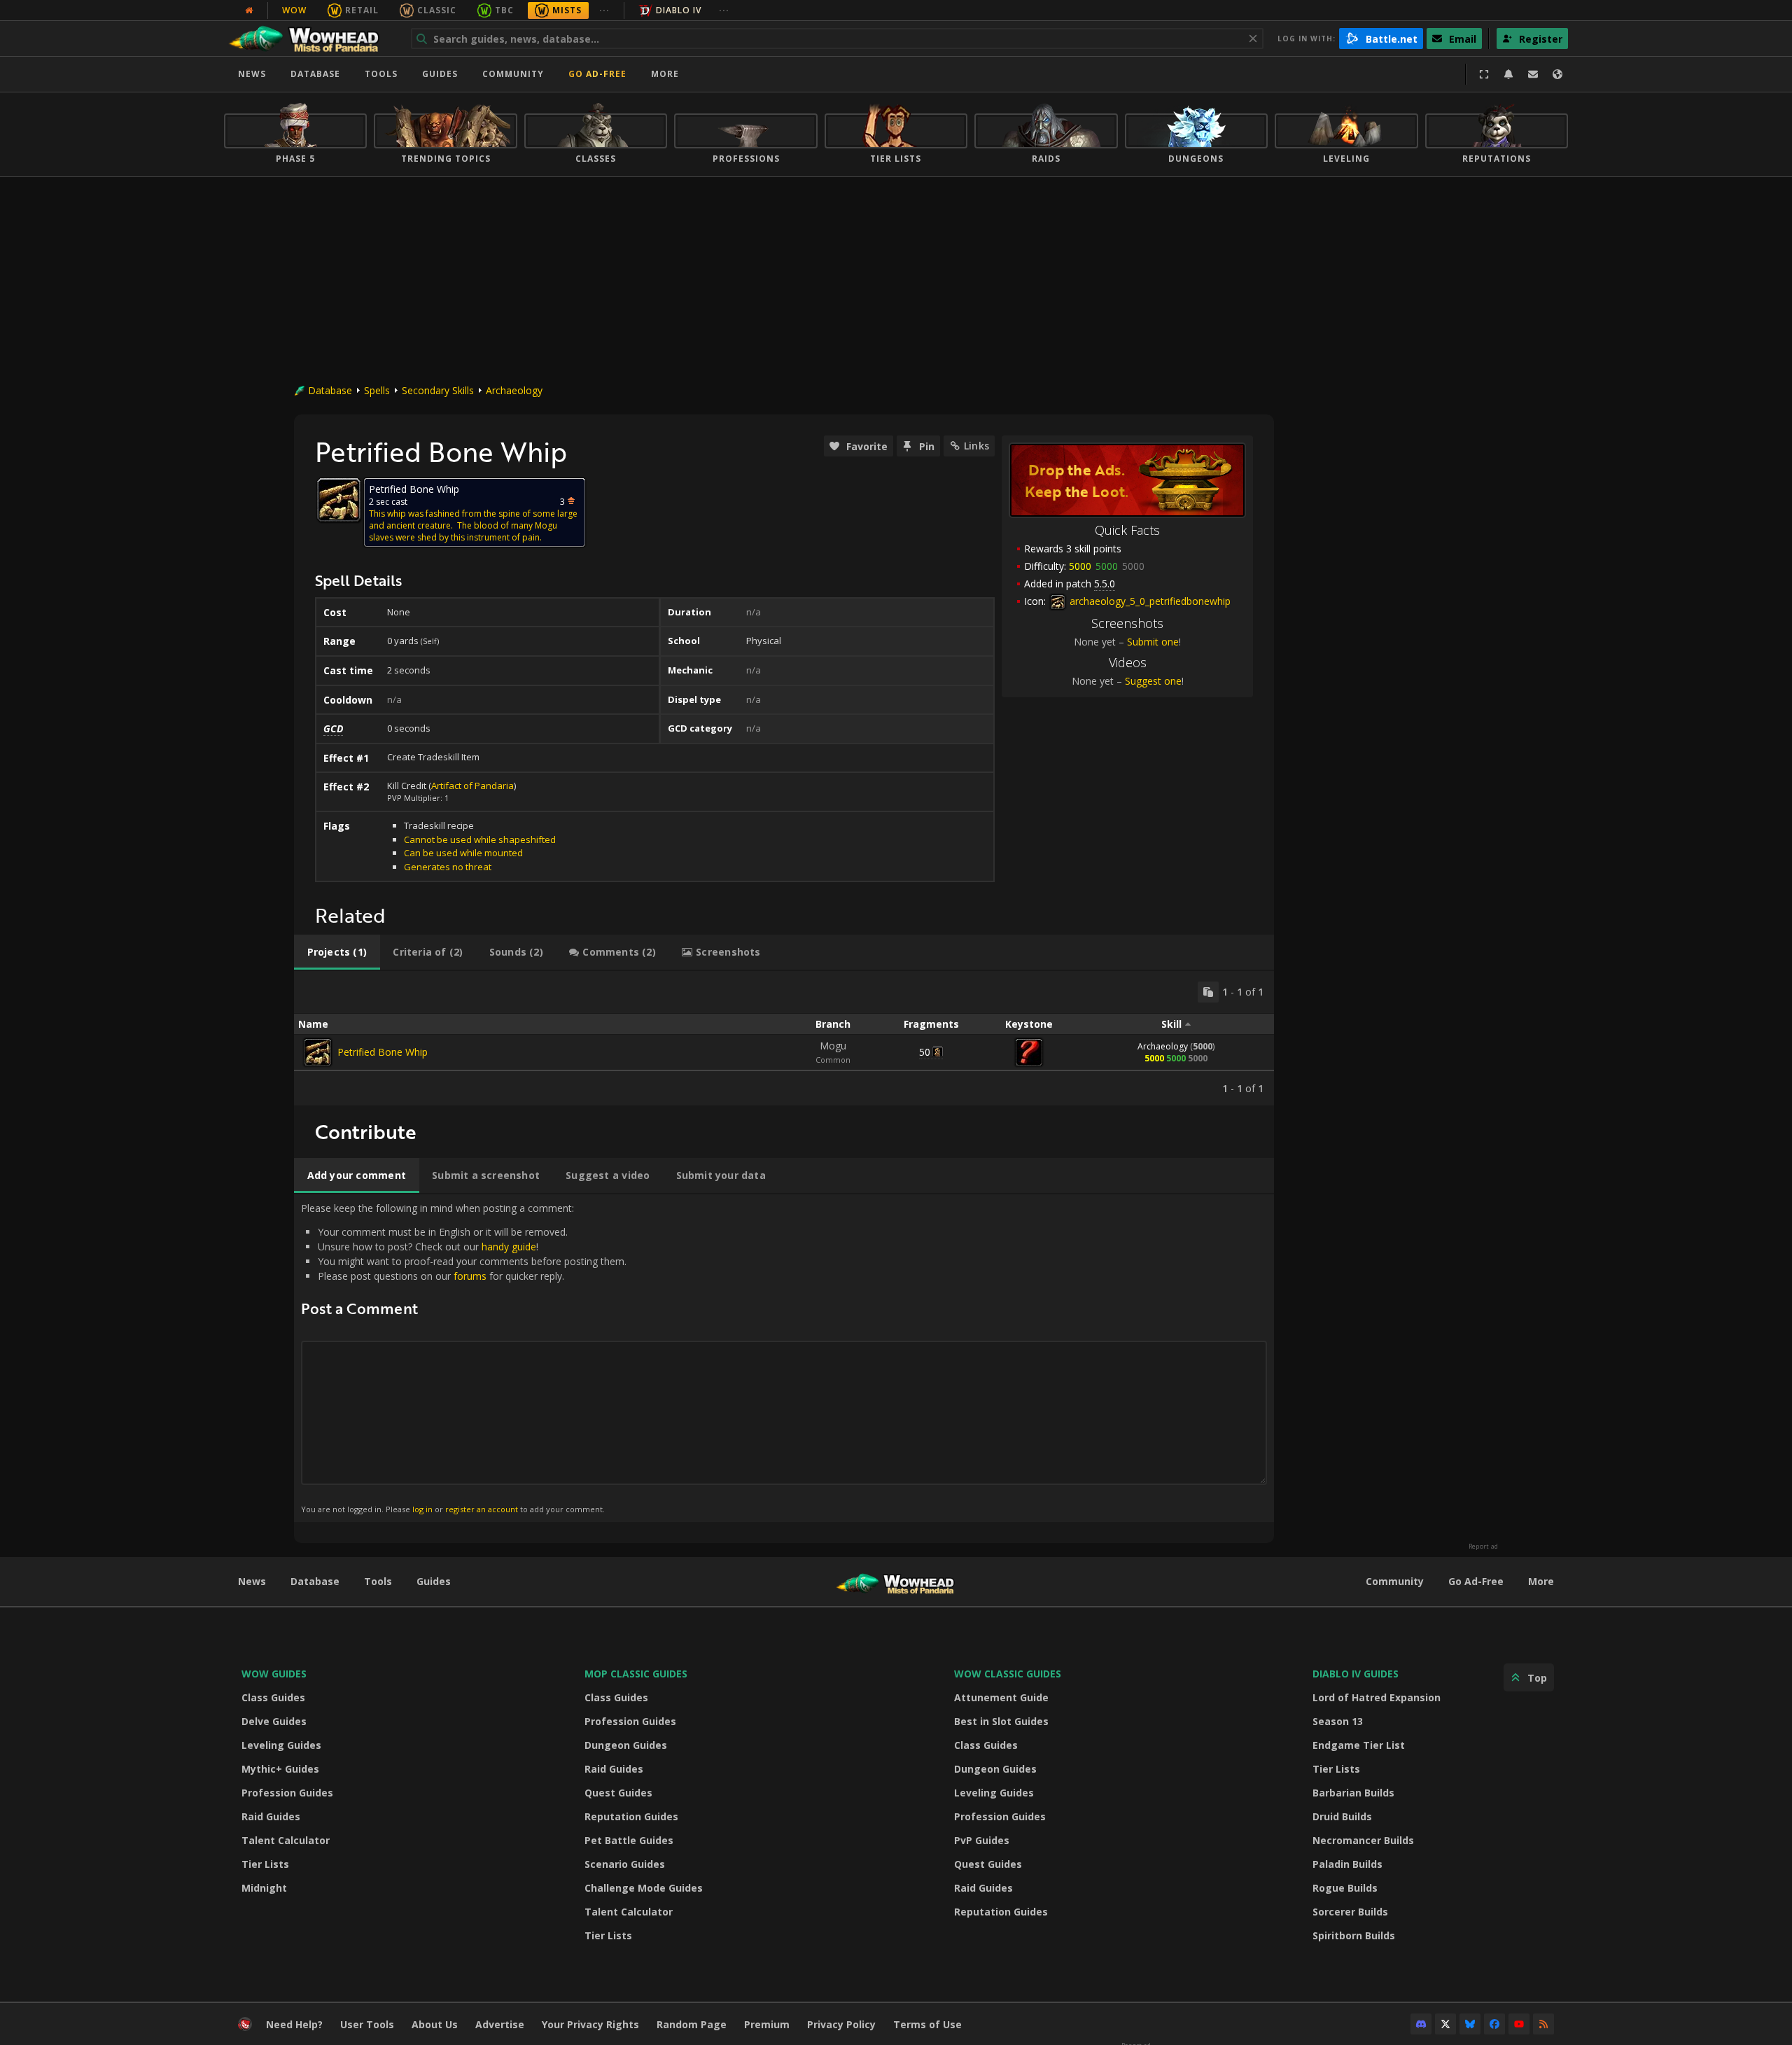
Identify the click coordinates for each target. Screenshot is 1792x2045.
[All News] (249, 11)
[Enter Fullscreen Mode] (1484, 74)
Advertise (500, 2024)
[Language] (1557, 74)
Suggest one (1153, 681)
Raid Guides (271, 1816)
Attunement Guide (1001, 1697)
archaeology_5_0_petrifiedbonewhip (1149, 601)
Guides (440, 74)
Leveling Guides (281, 1745)
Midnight (264, 1888)
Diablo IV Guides (1356, 1674)
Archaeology (514, 390)
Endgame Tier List (1359, 1745)
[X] (1445, 2024)
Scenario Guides (625, 1864)
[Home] (310, 39)
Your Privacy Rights (590, 2024)
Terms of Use (927, 2024)
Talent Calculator (286, 1840)
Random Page (692, 2024)
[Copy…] (1208, 992)
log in (422, 1509)
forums (470, 1276)
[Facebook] (1494, 2024)
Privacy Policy (841, 2024)
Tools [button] (381, 74)
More (1541, 1581)
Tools (378, 1581)
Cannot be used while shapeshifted (480, 839)
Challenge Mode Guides (644, 1888)
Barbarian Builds (1353, 1793)
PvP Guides (982, 1840)
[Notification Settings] (1508, 74)
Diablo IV (679, 10)
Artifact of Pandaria (472, 786)
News (252, 74)
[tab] (337, 952)
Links (976, 446)
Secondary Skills (438, 390)
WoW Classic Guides (1008, 1674)
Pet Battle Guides (629, 1840)
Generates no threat (448, 867)
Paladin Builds (1347, 1864)
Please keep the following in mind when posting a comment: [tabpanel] (464, 1358)
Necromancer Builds (1363, 1840)
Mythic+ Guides (280, 1769)
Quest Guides (618, 1793)
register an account (482, 1509)
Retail (362, 10)
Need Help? (294, 2024)
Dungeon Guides (626, 1745)
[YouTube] (1519, 2024)
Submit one (1153, 642)
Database (315, 74)
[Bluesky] (1470, 2024)
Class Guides (273, 1697)
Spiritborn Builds (1354, 1935)
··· (604, 10)
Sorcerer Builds (1350, 1912)
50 (925, 1052)
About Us (435, 2024)
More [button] (665, 74)
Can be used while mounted (463, 853)
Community (513, 74)
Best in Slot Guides (1001, 1721)
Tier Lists (265, 1864)
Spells (377, 390)
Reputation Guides (631, 1816)
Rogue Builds (1345, 1888)
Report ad (1483, 1547)
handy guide (509, 1247)
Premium (767, 2024)
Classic (437, 10)
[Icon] (339, 500)
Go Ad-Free (597, 74)
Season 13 (1338, 1721)
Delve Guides (274, 1721)
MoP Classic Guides (636, 1674)
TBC (504, 10)
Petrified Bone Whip (383, 1052)
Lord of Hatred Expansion (1377, 1697)
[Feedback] (1533, 74)
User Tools (367, 2024)
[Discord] (1421, 2024)
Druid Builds (1342, 1816)
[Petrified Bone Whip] (318, 1052)
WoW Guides (274, 1674)
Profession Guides (287, 1793)
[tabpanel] (784, 1038)
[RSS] (1543, 2024)
